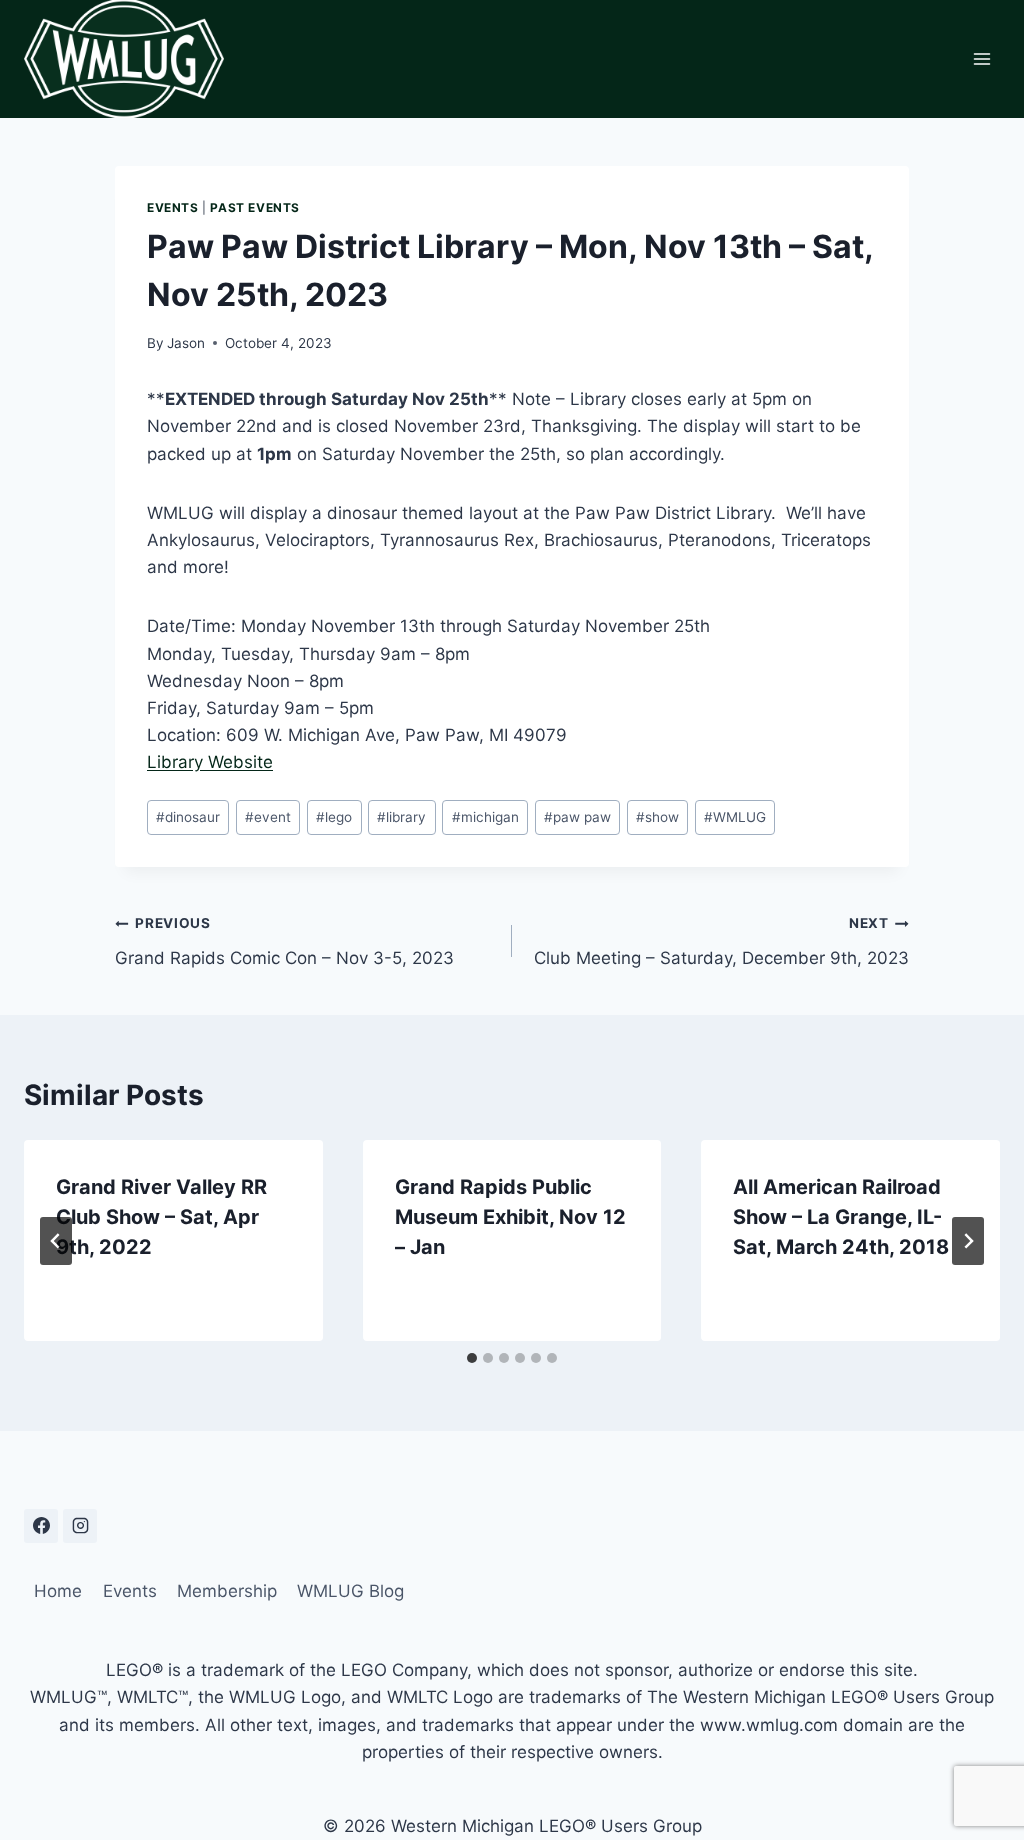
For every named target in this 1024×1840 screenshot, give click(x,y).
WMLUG (735, 817)
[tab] (472, 1358)
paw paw (577, 817)
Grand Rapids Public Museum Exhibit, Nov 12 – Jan (510, 1217)
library (401, 817)
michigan (485, 817)
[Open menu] (981, 58)
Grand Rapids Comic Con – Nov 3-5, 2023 (284, 941)
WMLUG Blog (350, 1591)
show (657, 817)
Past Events (255, 207)
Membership (227, 1591)
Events (173, 207)
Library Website (210, 762)
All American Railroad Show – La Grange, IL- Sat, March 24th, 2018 (841, 1217)
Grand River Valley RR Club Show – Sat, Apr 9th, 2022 (161, 1217)
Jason (186, 343)
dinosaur (188, 817)
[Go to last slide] (56, 1241)
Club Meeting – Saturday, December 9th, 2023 (721, 941)
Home (58, 1591)
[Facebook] (41, 1526)
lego (334, 817)
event (268, 817)
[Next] (968, 1241)
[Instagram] (80, 1526)
